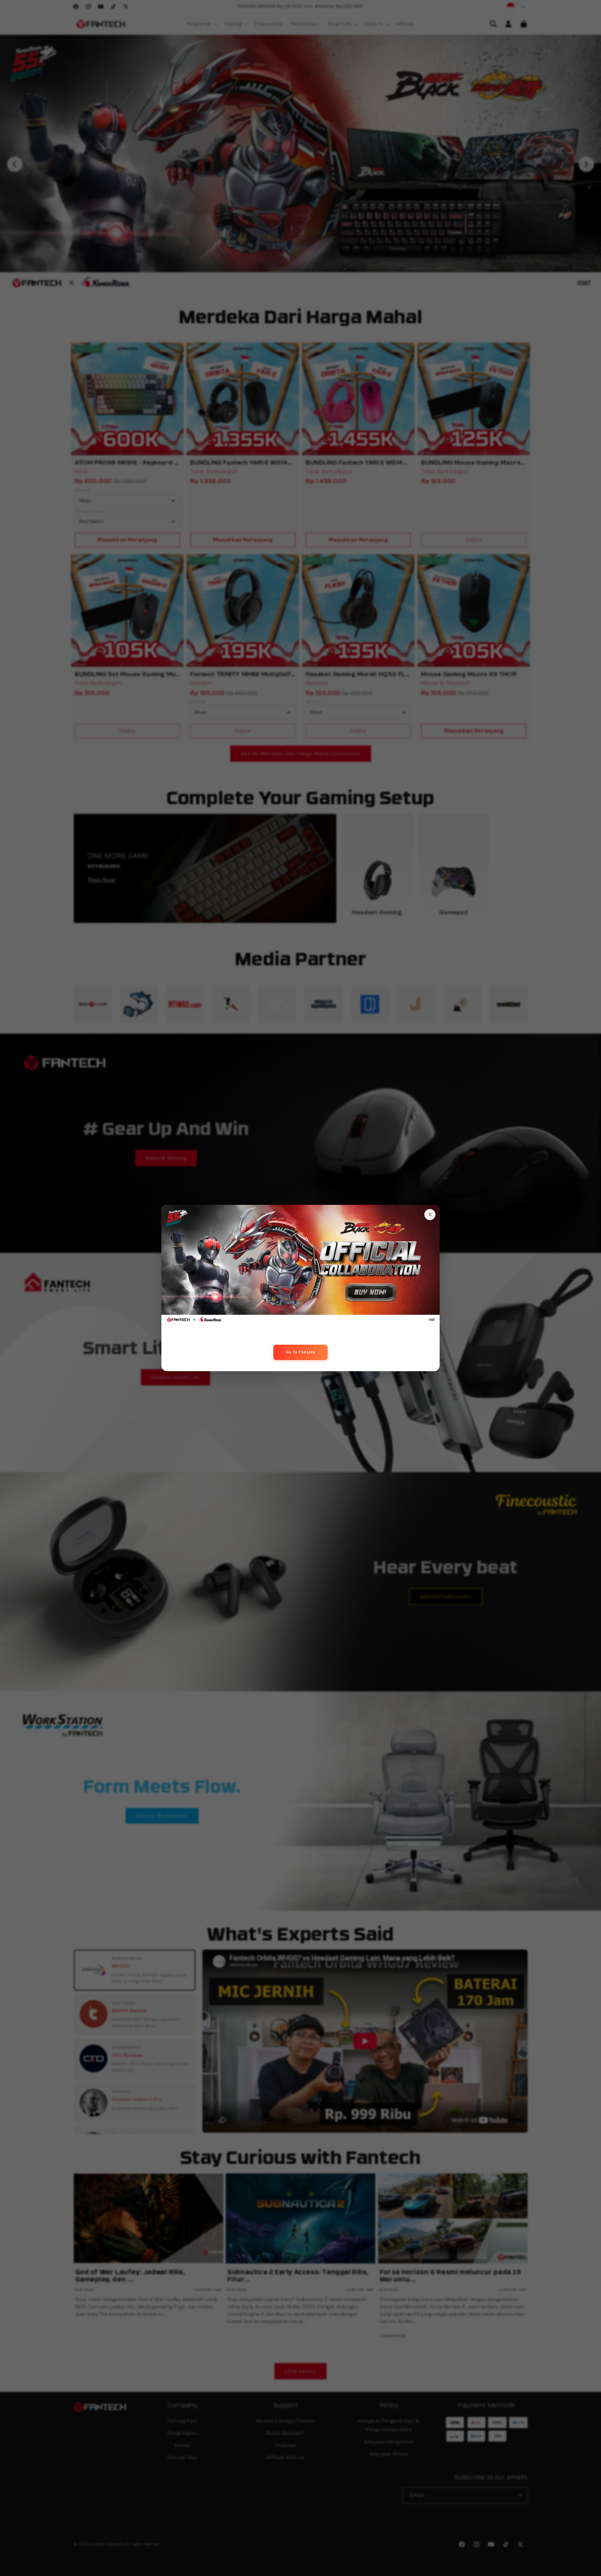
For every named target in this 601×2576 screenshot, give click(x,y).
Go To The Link (300, 1352)
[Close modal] (430, 1215)
